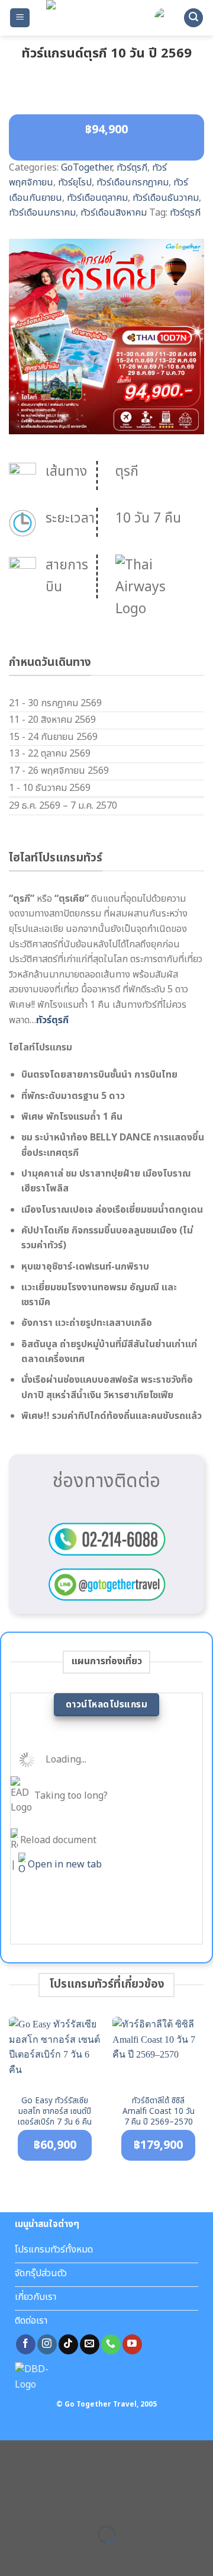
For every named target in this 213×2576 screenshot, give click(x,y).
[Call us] (111, 2344)
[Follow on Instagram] (47, 2344)
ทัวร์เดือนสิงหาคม (114, 213)
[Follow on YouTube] (132, 2344)
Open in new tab (64, 1864)
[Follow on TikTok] (68, 2344)
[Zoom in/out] (46, 2505)
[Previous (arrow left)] (12, 2555)
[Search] (193, 18)
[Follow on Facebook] (26, 2344)
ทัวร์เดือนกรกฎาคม (133, 182)
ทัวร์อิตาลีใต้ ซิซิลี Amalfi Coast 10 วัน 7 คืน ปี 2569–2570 (159, 2112)
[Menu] (20, 18)
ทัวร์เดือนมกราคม (42, 213)
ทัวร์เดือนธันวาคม (166, 198)
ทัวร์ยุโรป (75, 182)
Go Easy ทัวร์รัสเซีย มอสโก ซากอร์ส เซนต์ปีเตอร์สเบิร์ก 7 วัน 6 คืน (55, 2112)
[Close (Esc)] (12, 2505)
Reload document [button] (57, 1840)
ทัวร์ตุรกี (132, 168)
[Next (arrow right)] (46, 2555)
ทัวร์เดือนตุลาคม (97, 198)
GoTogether (86, 168)
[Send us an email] (90, 2344)
